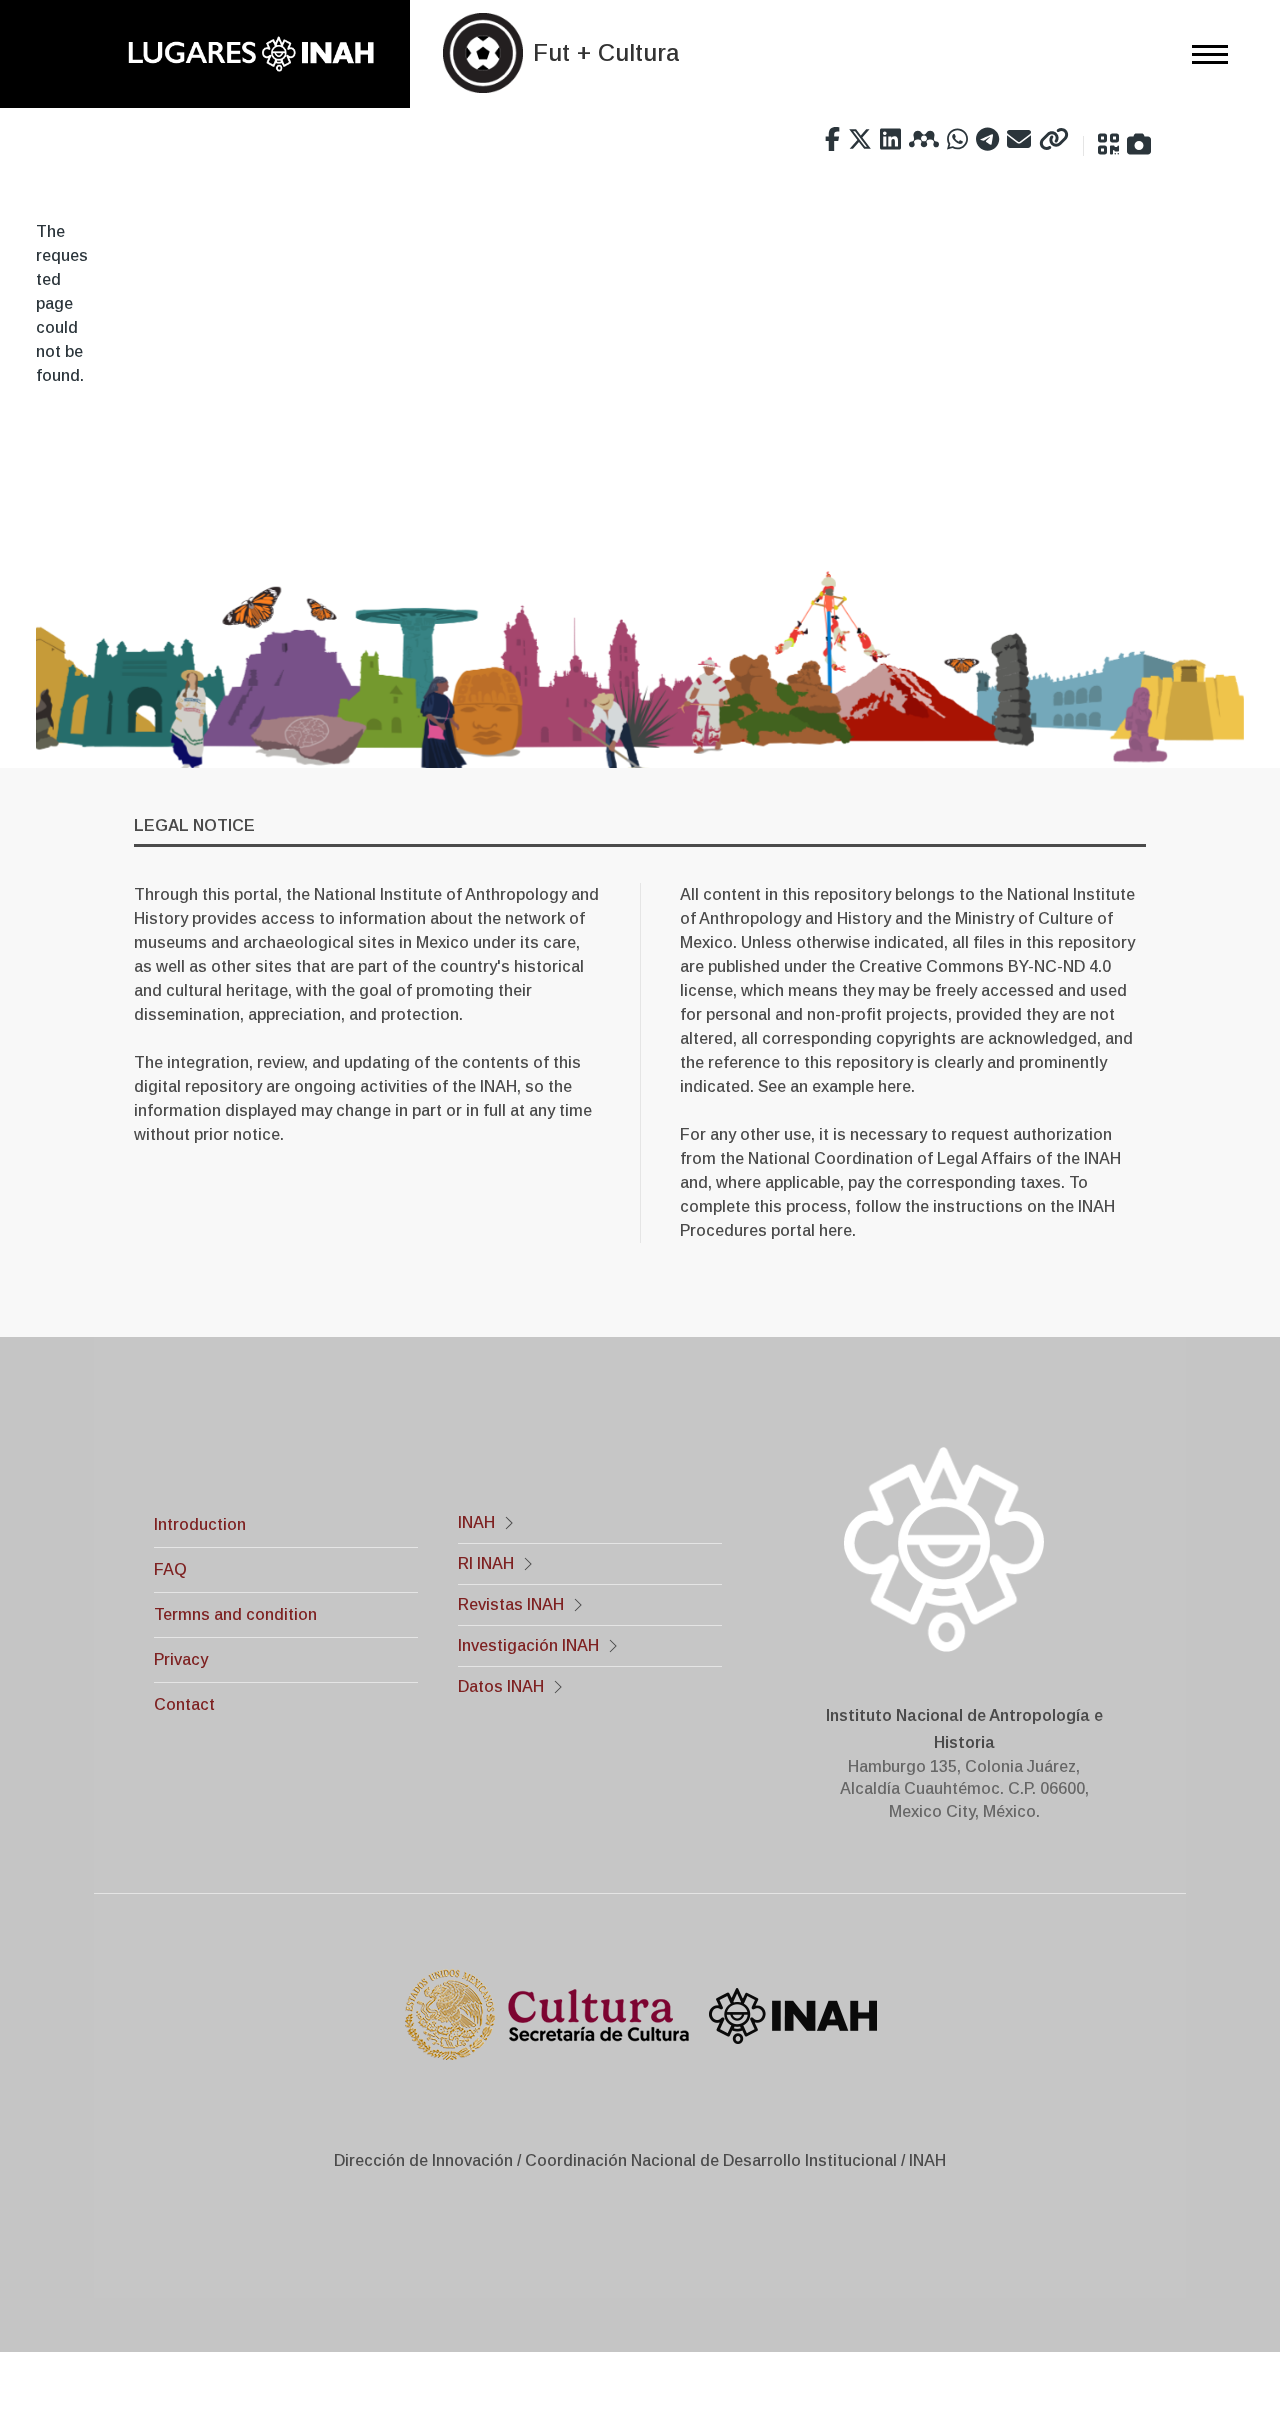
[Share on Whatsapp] (957, 140)
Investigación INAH (528, 1645)
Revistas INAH (511, 1604)
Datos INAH (501, 1686)
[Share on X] (860, 140)
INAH (476, 1522)
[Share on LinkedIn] (890, 140)
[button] (1108, 145)
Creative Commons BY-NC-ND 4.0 (985, 966)
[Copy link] (1054, 140)
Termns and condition (235, 1614)
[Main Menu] (1204, 54)
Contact (184, 1704)
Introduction (200, 1524)
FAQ (170, 1569)
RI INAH (486, 1563)
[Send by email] (1019, 140)
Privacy (181, 1659)
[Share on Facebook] (832, 140)
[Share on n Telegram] (987, 140)
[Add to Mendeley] (924, 140)
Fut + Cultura (606, 52)
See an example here (834, 1086)
